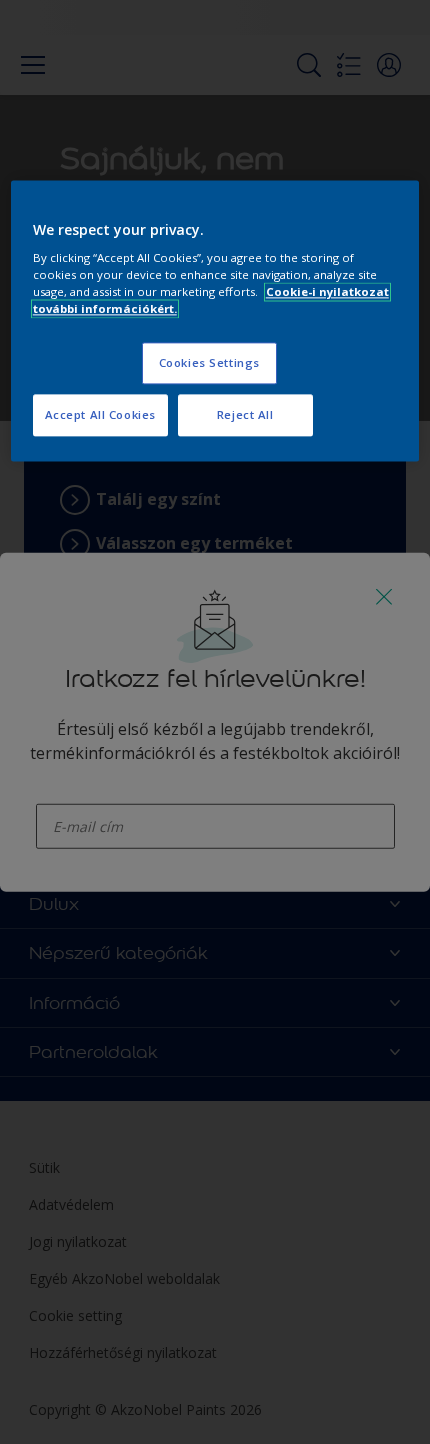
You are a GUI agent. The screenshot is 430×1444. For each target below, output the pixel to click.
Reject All (245, 415)
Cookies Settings (209, 363)
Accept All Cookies (100, 415)
